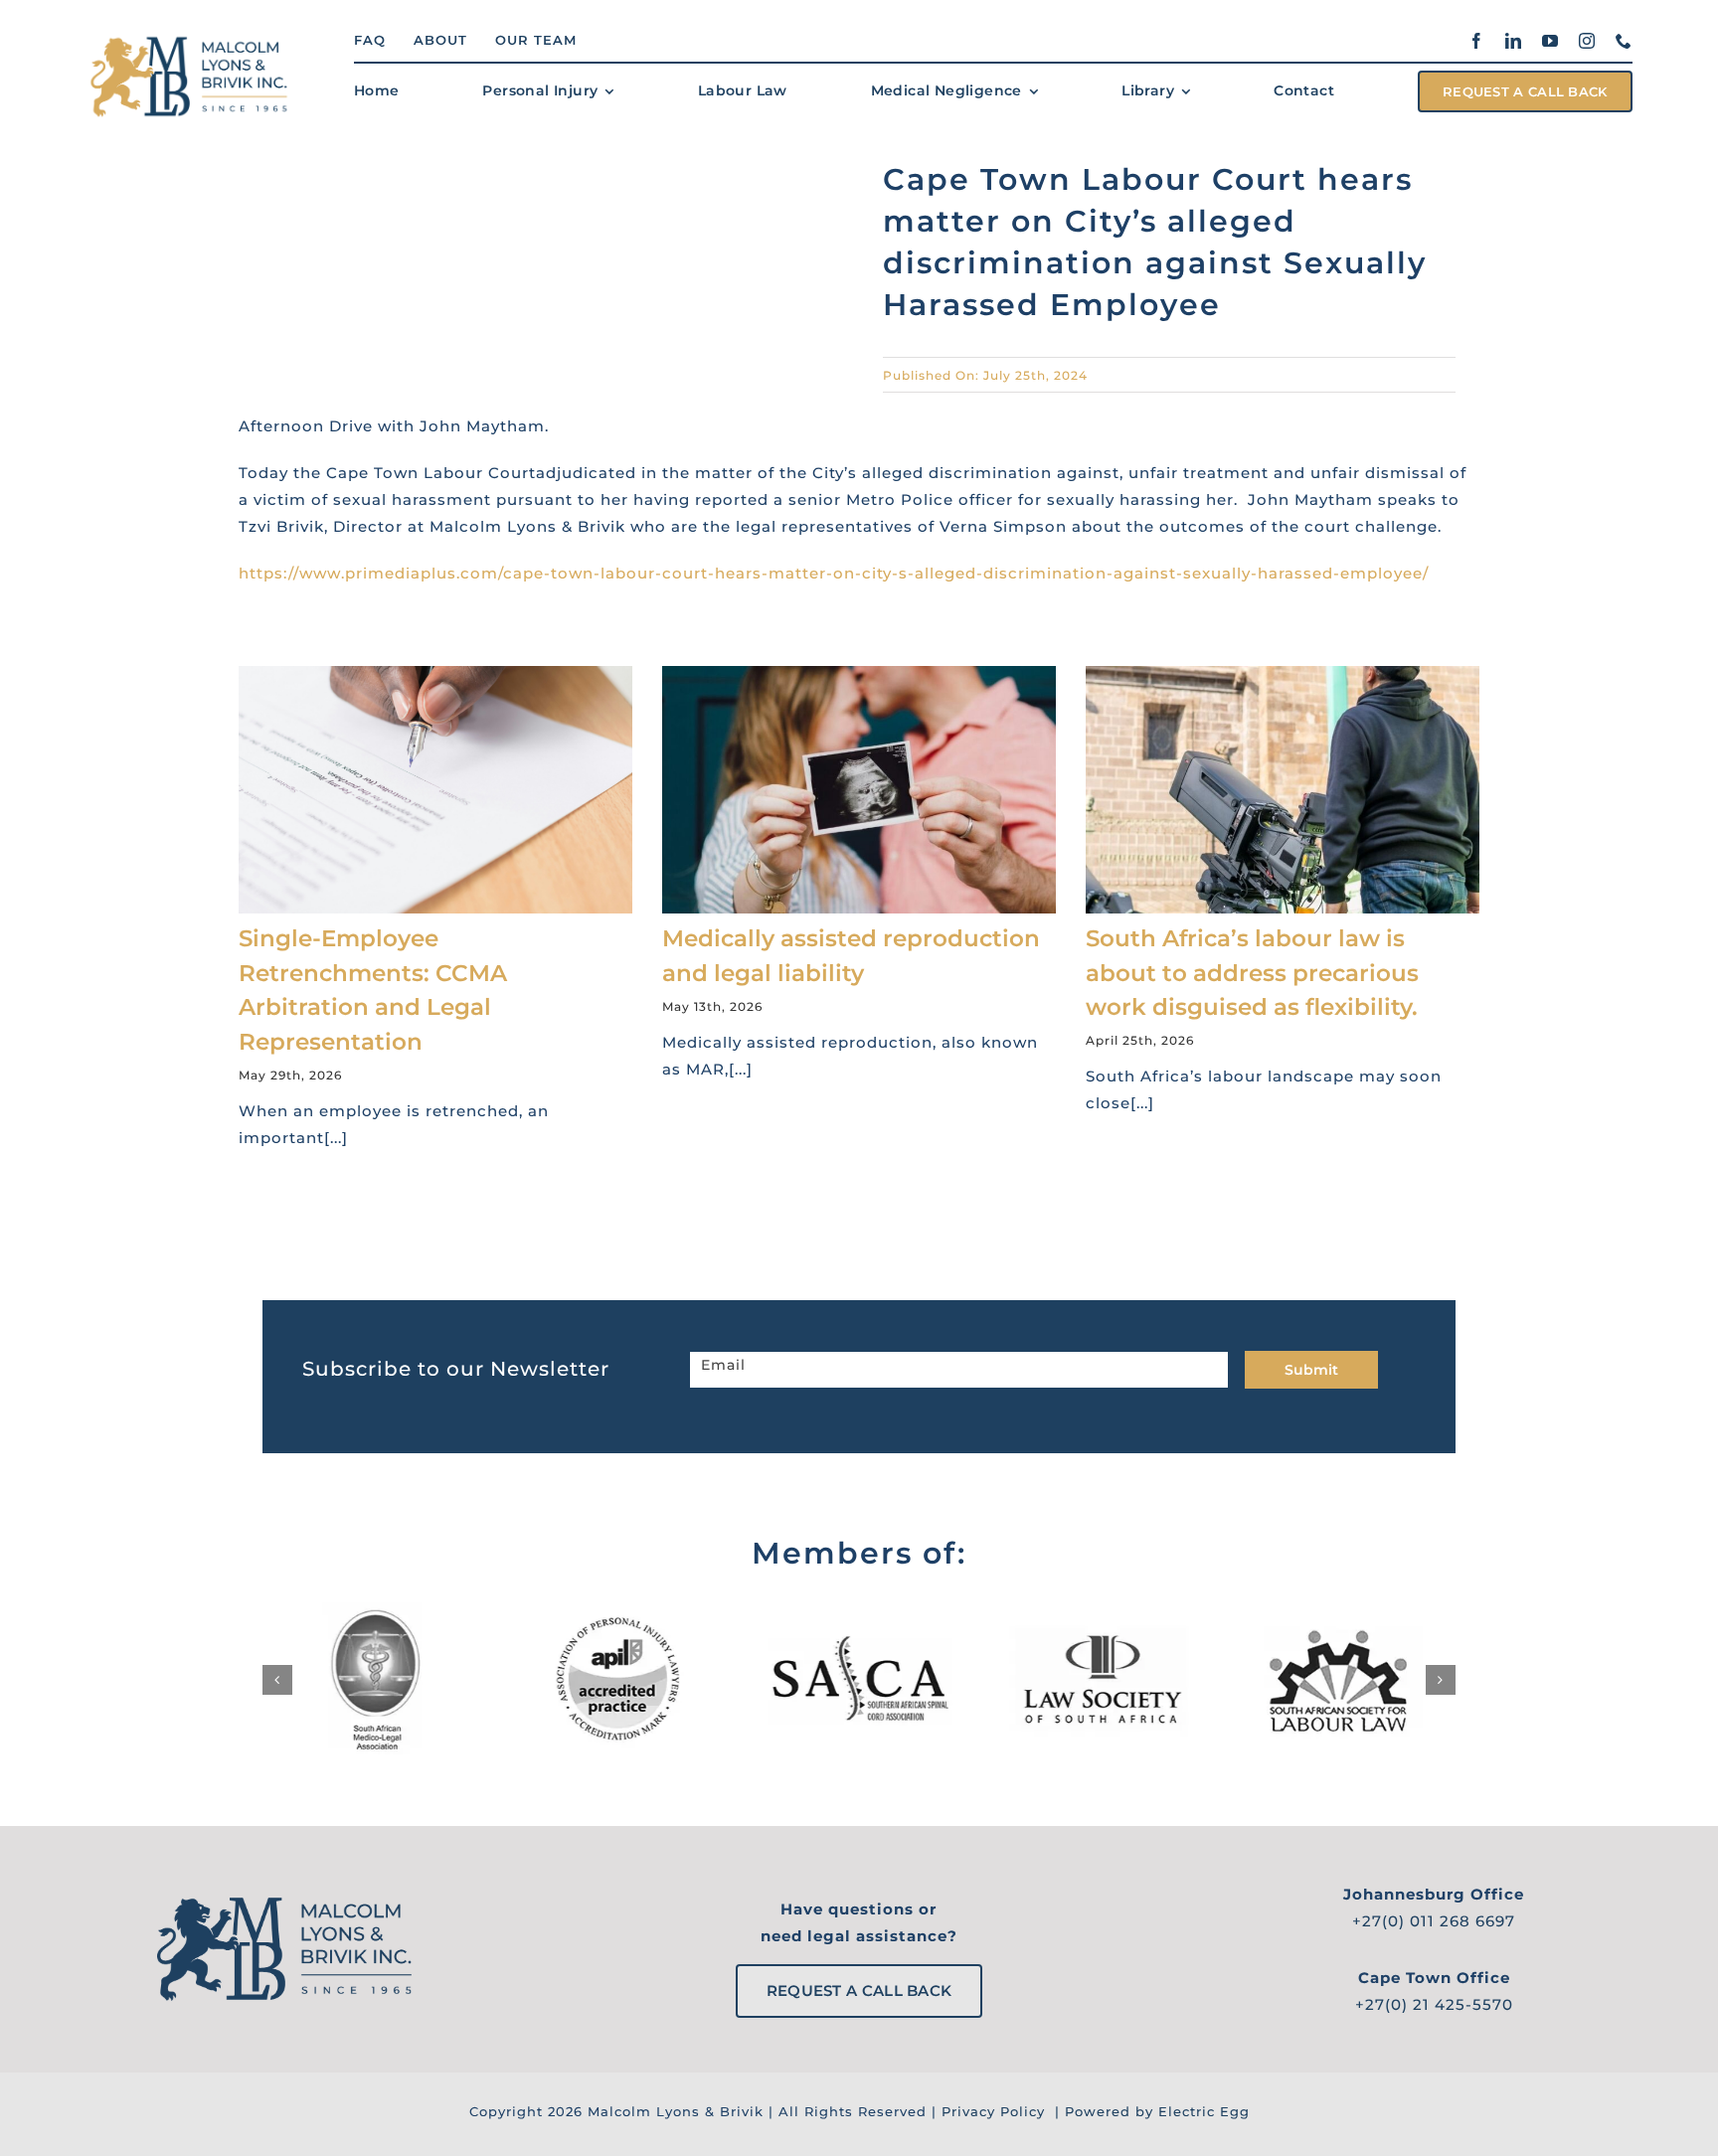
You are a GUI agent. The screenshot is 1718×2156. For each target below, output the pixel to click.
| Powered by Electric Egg (1150, 2111)
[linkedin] (1514, 41)
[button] (277, 1680)
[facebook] (1477, 41)
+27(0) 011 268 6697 (1434, 1921)
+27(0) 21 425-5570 (1434, 2004)
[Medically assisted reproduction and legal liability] (859, 790)
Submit (1311, 1370)
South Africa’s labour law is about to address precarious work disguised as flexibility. (1252, 973)
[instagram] (1587, 41)
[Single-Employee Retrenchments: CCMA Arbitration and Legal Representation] (435, 790)
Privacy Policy (993, 2111)
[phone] (1624, 41)
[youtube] (1550, 41)
